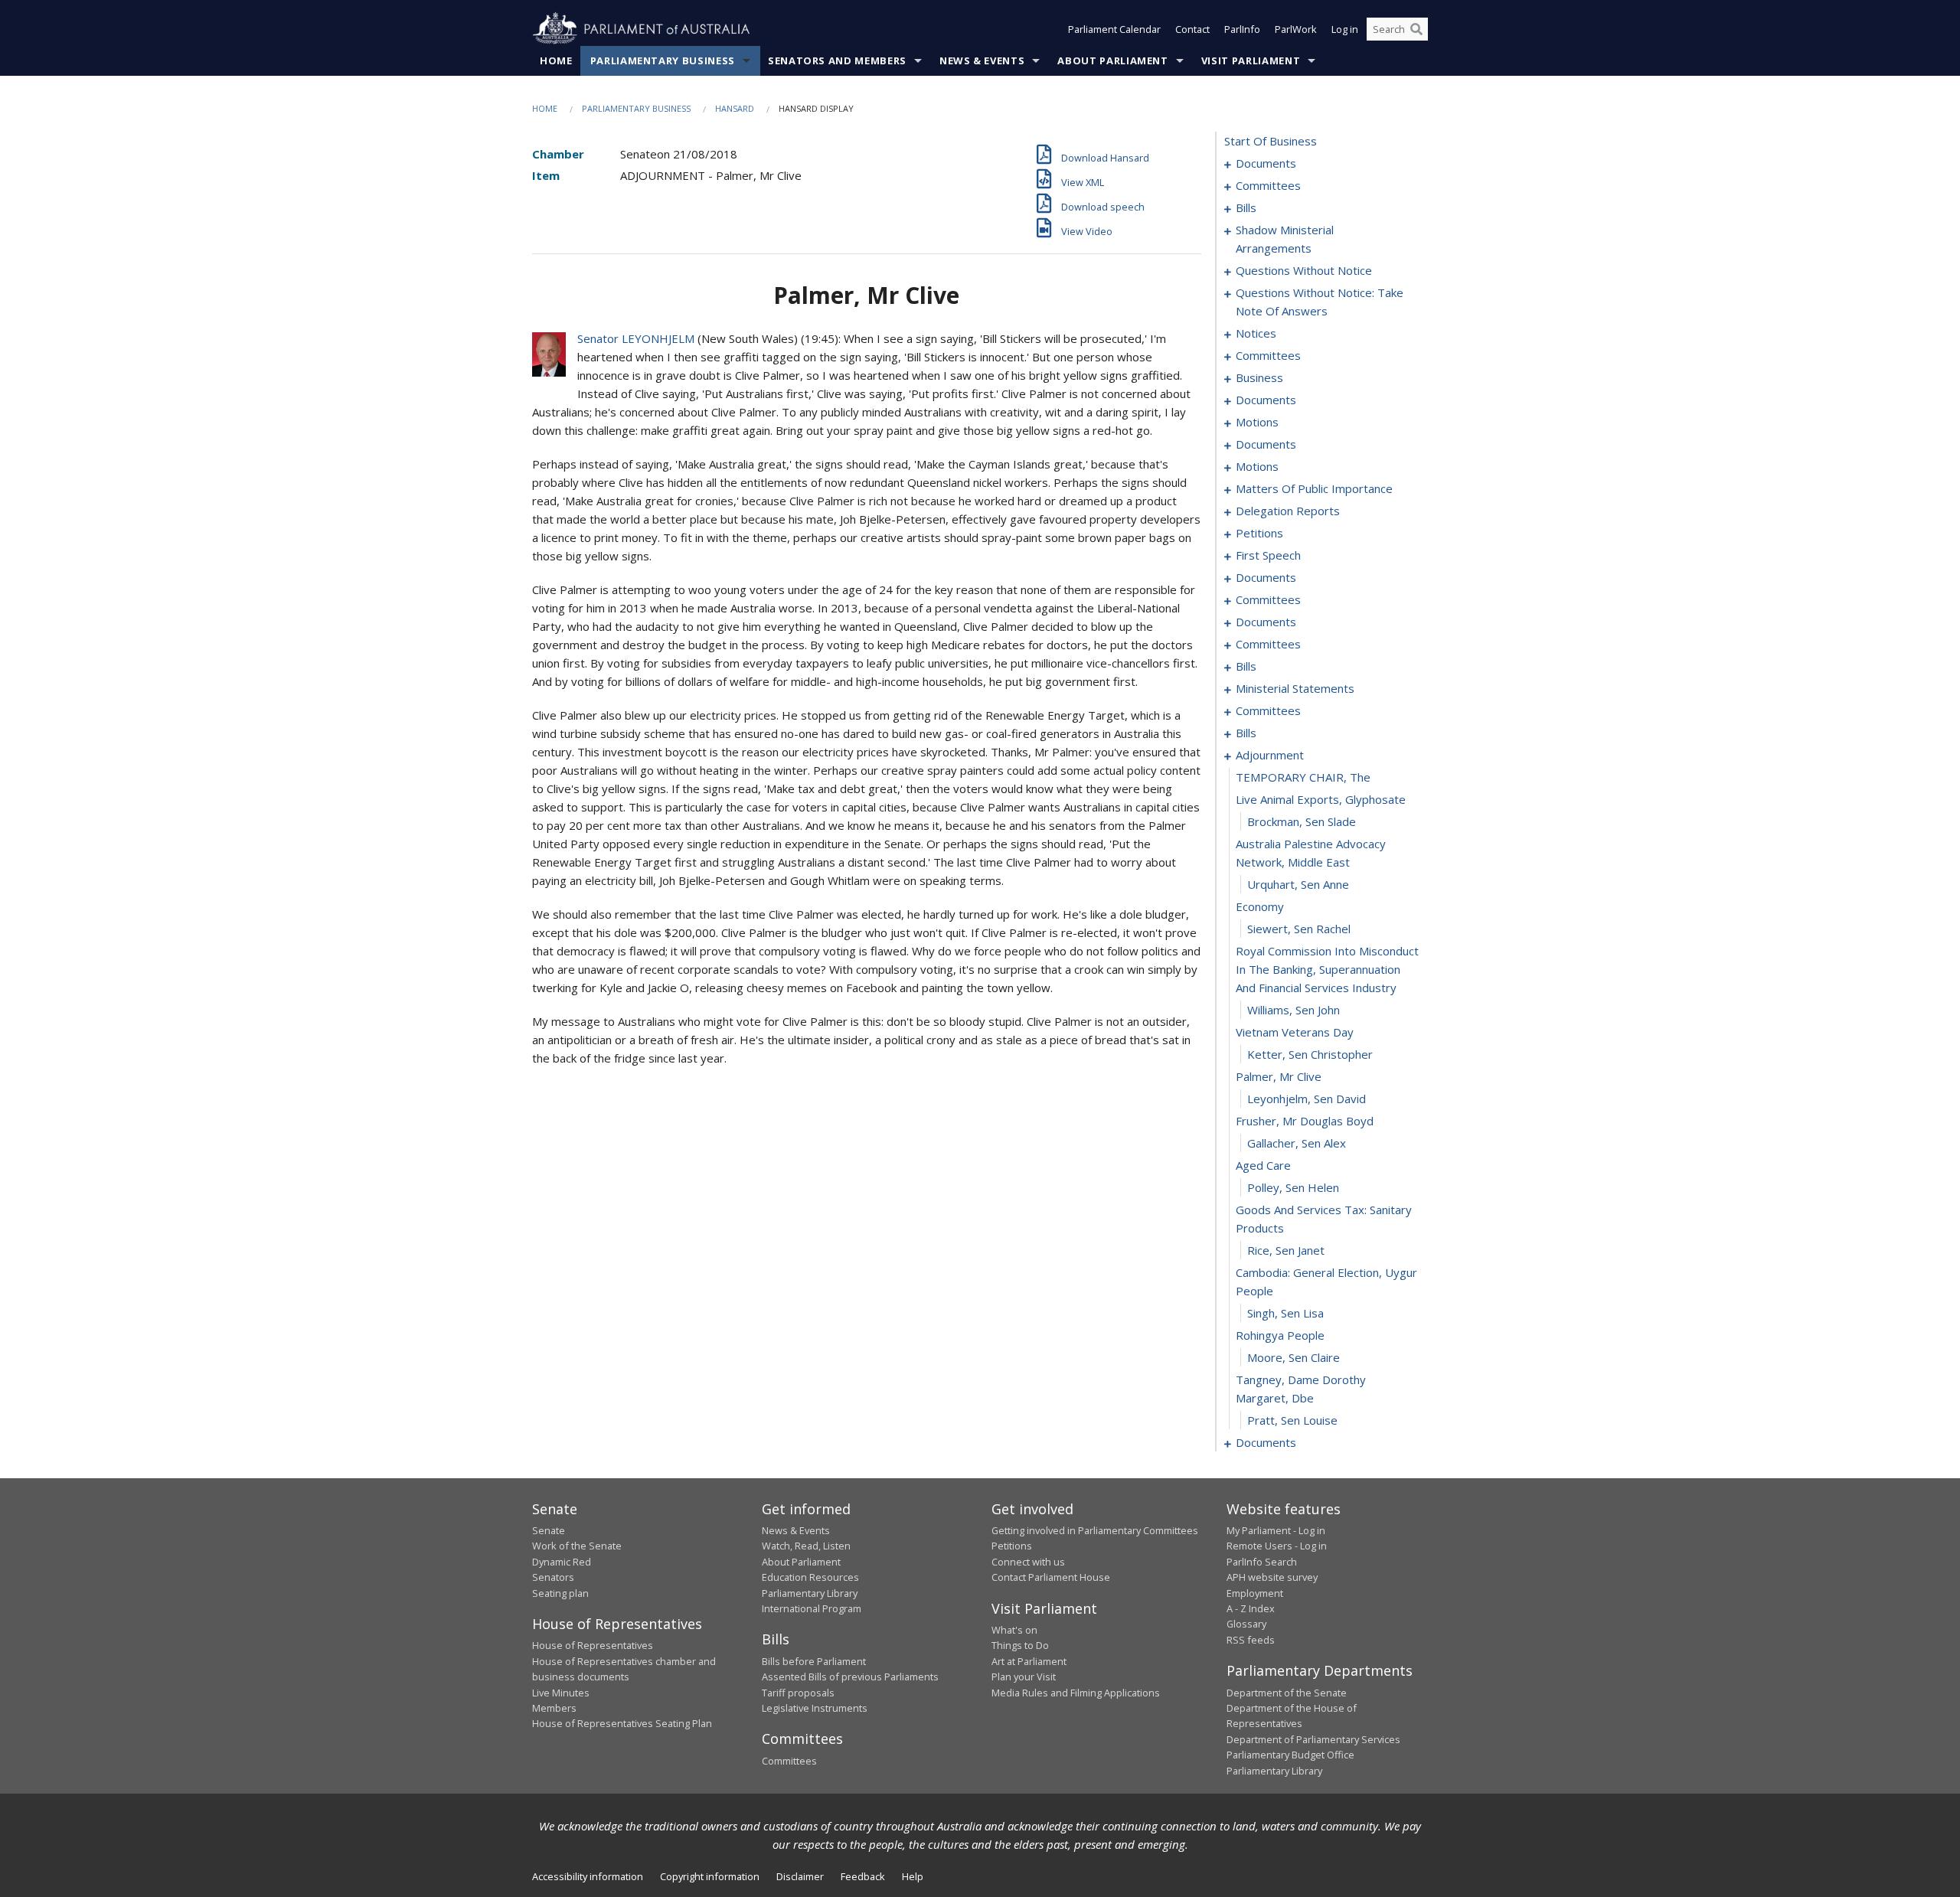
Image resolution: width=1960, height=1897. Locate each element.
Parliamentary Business (663, 60)
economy (1260, 906)
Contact (1192, 29)
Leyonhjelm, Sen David (1307, 1099)
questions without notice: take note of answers (1320, 302)
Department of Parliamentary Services (1313, 1739)
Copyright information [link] (710, 1876)
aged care (1263, 1165)
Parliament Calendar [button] (1114, 29)
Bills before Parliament (814, 1661)
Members (554, 1708)
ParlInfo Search (1262, 1562)
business (1259, 377)
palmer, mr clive (1279, 1076)
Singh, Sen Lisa (1285, 1313)
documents (1266, 163)
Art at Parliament (1029, 1661)
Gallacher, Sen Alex (1297, 1143)
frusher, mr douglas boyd (1305, 1121)
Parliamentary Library (810, 1593)
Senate (549, 1530)
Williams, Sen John (1294, 1010)
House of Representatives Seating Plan (622, 1723)
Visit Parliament (1251, 60)
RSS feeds (1251, 1640)
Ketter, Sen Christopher (1310, 1054)
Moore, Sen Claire (1294, 1357)
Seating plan (560, 1593)
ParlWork (1296, 29)
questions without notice (1304, 270)
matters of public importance (1314, 488)
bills (1246, 207)
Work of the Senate (577, 1546)
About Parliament (1112, 60)
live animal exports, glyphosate (1321, 799)
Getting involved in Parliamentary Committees (1095, 1530)
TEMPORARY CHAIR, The (1303, 777)
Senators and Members (837, 60)
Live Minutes (561, 1693)
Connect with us (1028, 1562)
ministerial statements (1295, 688)
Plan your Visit (1024, 1677)
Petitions (1012, 1546)
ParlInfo (1242, 29)
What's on (1014, 1630)
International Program (812, 1608)
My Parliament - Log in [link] (1276, 1530)
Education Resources (810, 1577)
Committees (789, 1761)
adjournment (1270, 755)
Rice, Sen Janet (1286, 1250)
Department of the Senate (1287, 1693)
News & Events (982, 60)
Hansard (735, 108)
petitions (1259, 533)
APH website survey (1272, 1577)
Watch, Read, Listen (806, 1546)
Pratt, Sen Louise (1292, 1420)
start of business (1271, 141)
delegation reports (1288, 511)
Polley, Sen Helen (1293, 1187)
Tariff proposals (798, 1693)
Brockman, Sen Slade (1302, 821)
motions (1257, 422)
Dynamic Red (562, 1562)
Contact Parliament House (1051, 1577)
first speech (1268, 555)
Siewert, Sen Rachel (1299, 929)
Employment (1255, 1593)
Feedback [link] (863, 1876)
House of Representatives (593, 1645)
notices (1256, 333)
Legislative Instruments (815, 1708)
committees (1268, 185)
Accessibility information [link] (588, 1876)
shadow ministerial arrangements (1285, 239)
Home (556, 60)
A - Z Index (1251, 1608)
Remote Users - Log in (1277, 1546)
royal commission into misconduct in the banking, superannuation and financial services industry (1327, 969)
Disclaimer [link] (800, 1876)
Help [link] (913, 1876)
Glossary (1246, 1624)
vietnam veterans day (1295, 1032)
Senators (553, 1577)
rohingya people (1280, 1335)
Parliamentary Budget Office (1290, 1755)
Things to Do (1020, 1645)
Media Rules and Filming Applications (1076, 1693)
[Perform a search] (1416, 29)
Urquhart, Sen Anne (1298, 884)
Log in (1345, 29)
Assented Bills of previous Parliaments (850, 1677)
